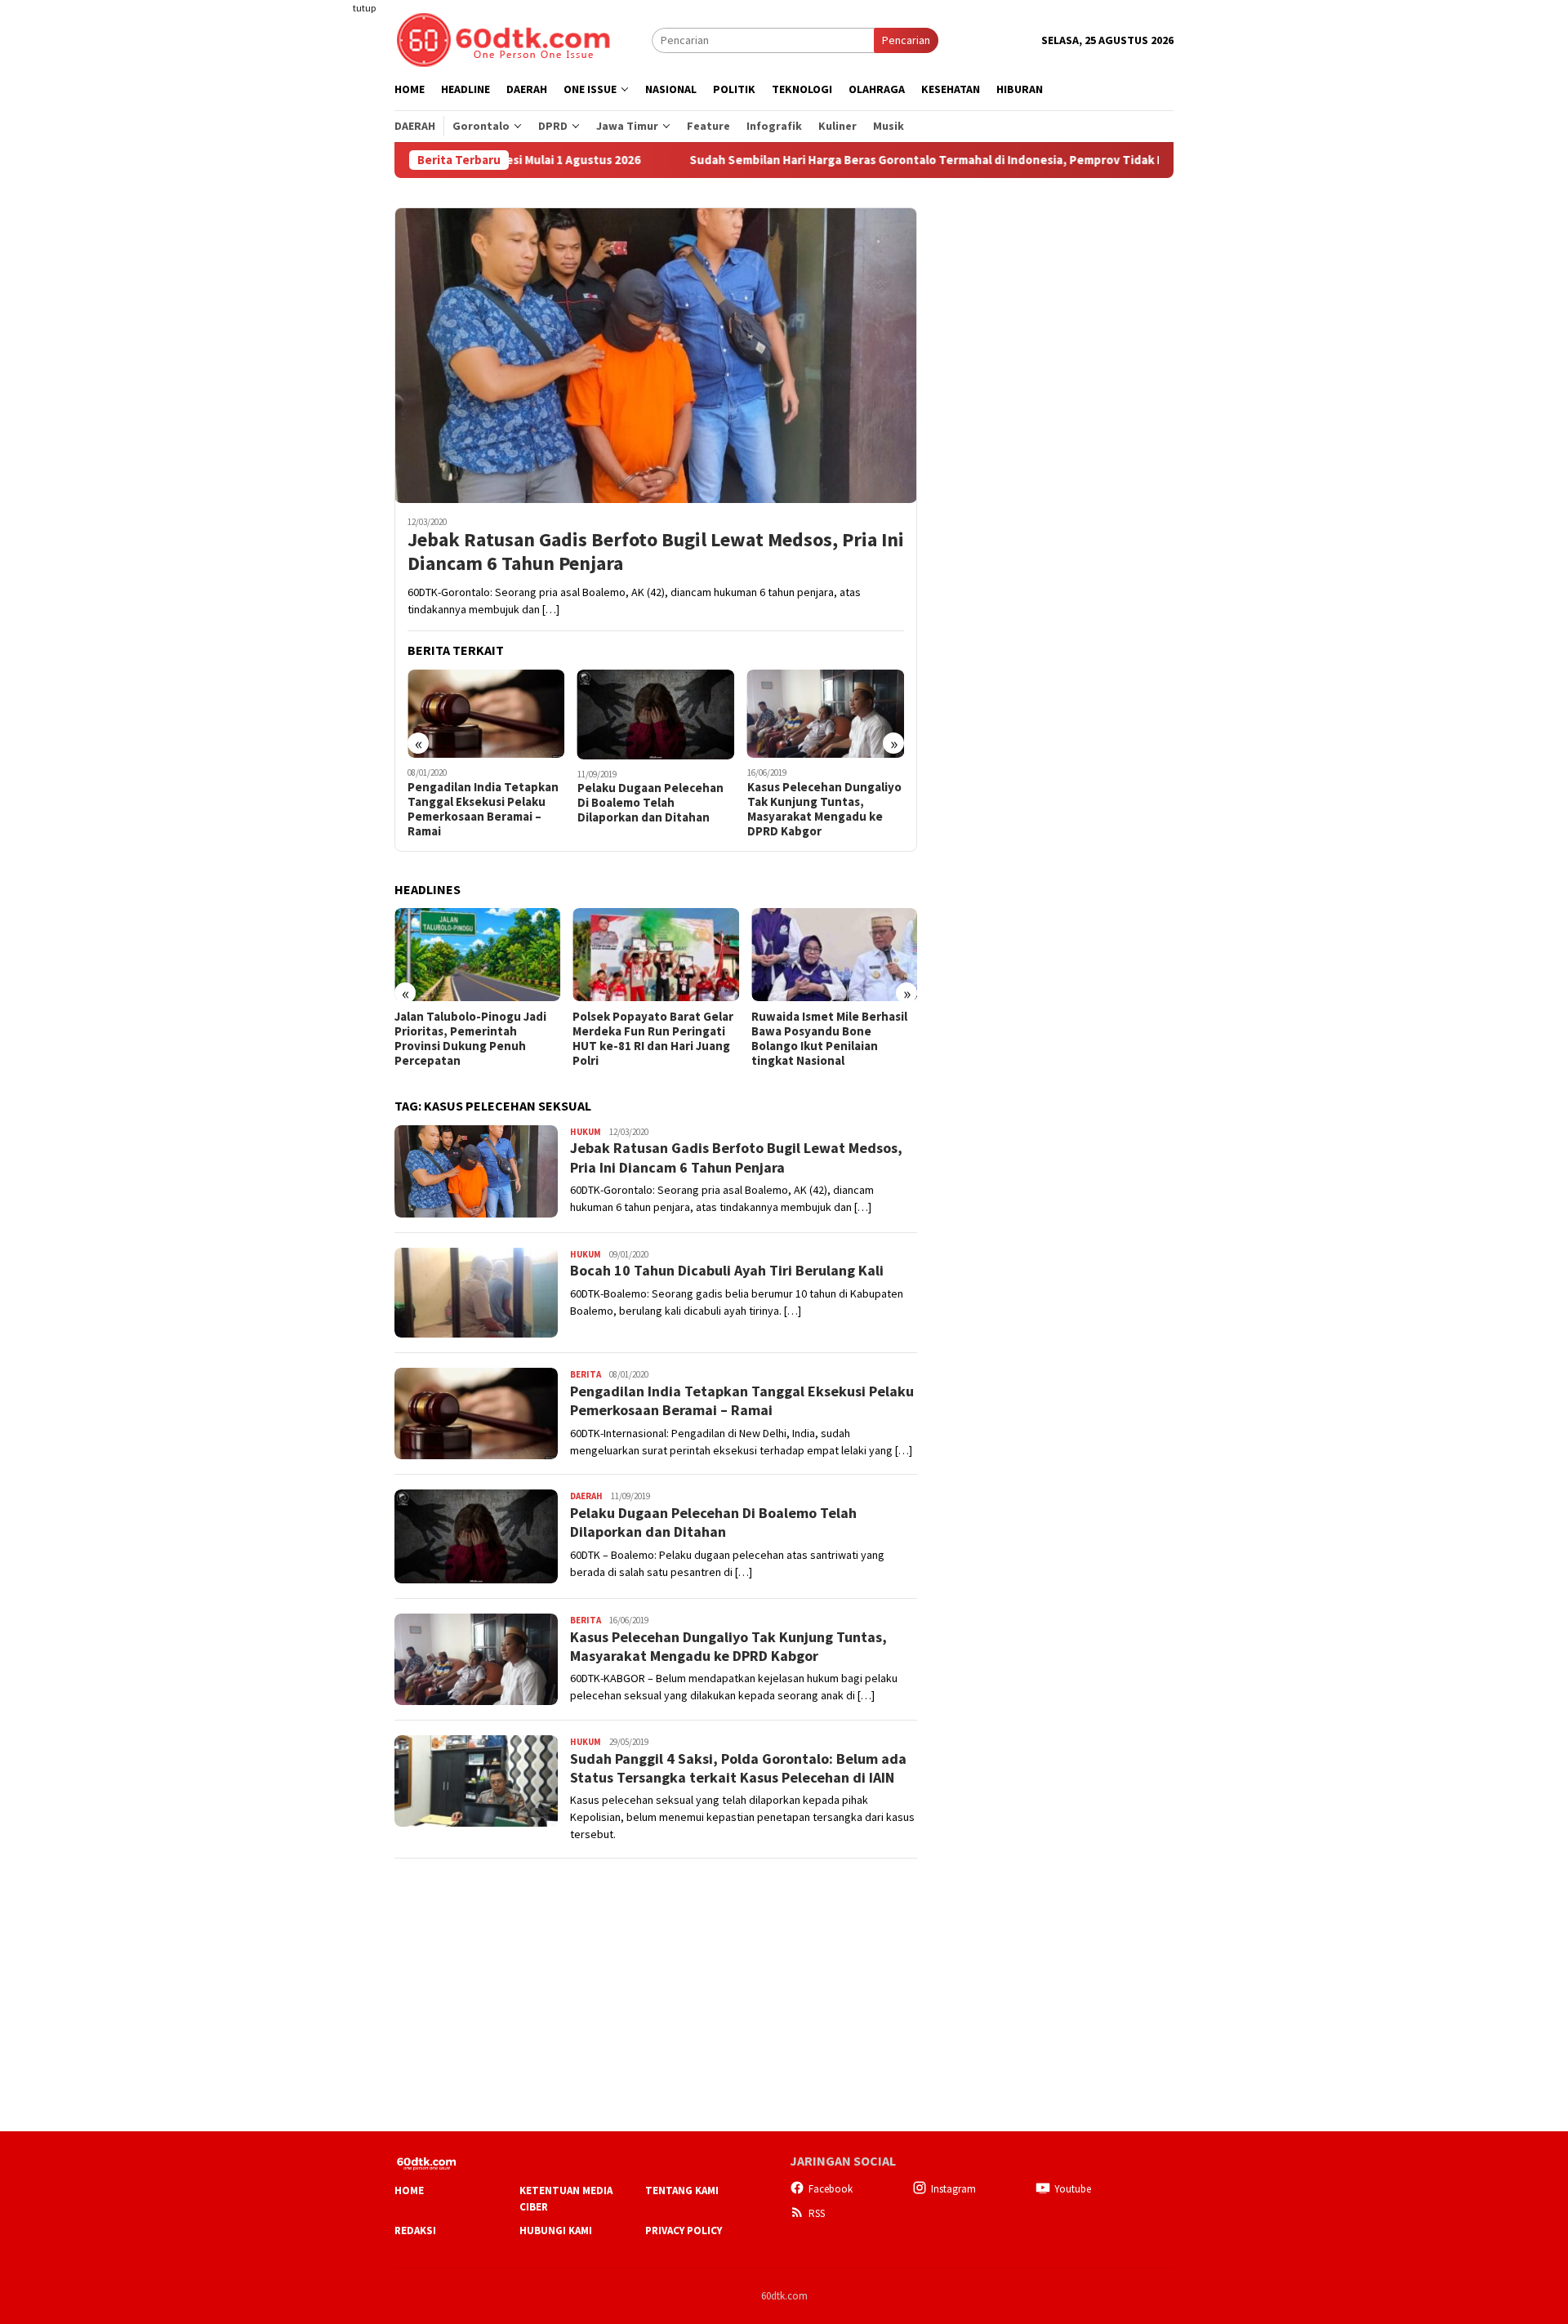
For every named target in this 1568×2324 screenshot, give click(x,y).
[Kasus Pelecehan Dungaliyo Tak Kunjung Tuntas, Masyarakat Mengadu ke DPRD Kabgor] (826, 714)
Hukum (586, 1132)
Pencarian (906, 40)
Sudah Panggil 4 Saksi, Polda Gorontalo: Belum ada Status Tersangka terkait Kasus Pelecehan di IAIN (738, 1768)
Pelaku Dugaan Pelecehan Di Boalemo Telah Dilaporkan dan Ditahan (650, 803)
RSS (817, 2213)
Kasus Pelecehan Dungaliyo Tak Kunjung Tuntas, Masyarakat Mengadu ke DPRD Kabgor (824, 809)
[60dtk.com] (503, 38)
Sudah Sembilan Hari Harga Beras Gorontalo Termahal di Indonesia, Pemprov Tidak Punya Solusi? (866, 160)
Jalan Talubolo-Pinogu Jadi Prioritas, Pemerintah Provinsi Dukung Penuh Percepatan (470, 1039)
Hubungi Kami (556, 2231)
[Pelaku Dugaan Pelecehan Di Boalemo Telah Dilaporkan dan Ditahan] (656, 715)
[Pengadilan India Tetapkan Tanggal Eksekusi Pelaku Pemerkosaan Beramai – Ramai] (486, 714)
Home (409, 2190)
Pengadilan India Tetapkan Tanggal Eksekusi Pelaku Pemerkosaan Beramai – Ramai (483, 809)
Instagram (953, 2189)
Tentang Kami (682, 2190)
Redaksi (415, 2231)
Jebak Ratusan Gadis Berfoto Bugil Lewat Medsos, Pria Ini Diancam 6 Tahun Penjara (656, 552)
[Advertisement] (331, 297)
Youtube (1073, 2189)
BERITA (586, 1374)
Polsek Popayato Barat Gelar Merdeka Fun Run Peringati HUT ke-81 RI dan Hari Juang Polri (653, 1039)
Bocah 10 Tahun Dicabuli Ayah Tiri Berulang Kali (727, 1270)
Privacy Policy (684, 2231)
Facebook (831, 2189)
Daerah (586, 1496)
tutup (364, 8)
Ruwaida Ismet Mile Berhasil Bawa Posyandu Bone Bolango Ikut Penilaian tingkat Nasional (829, 1039)
